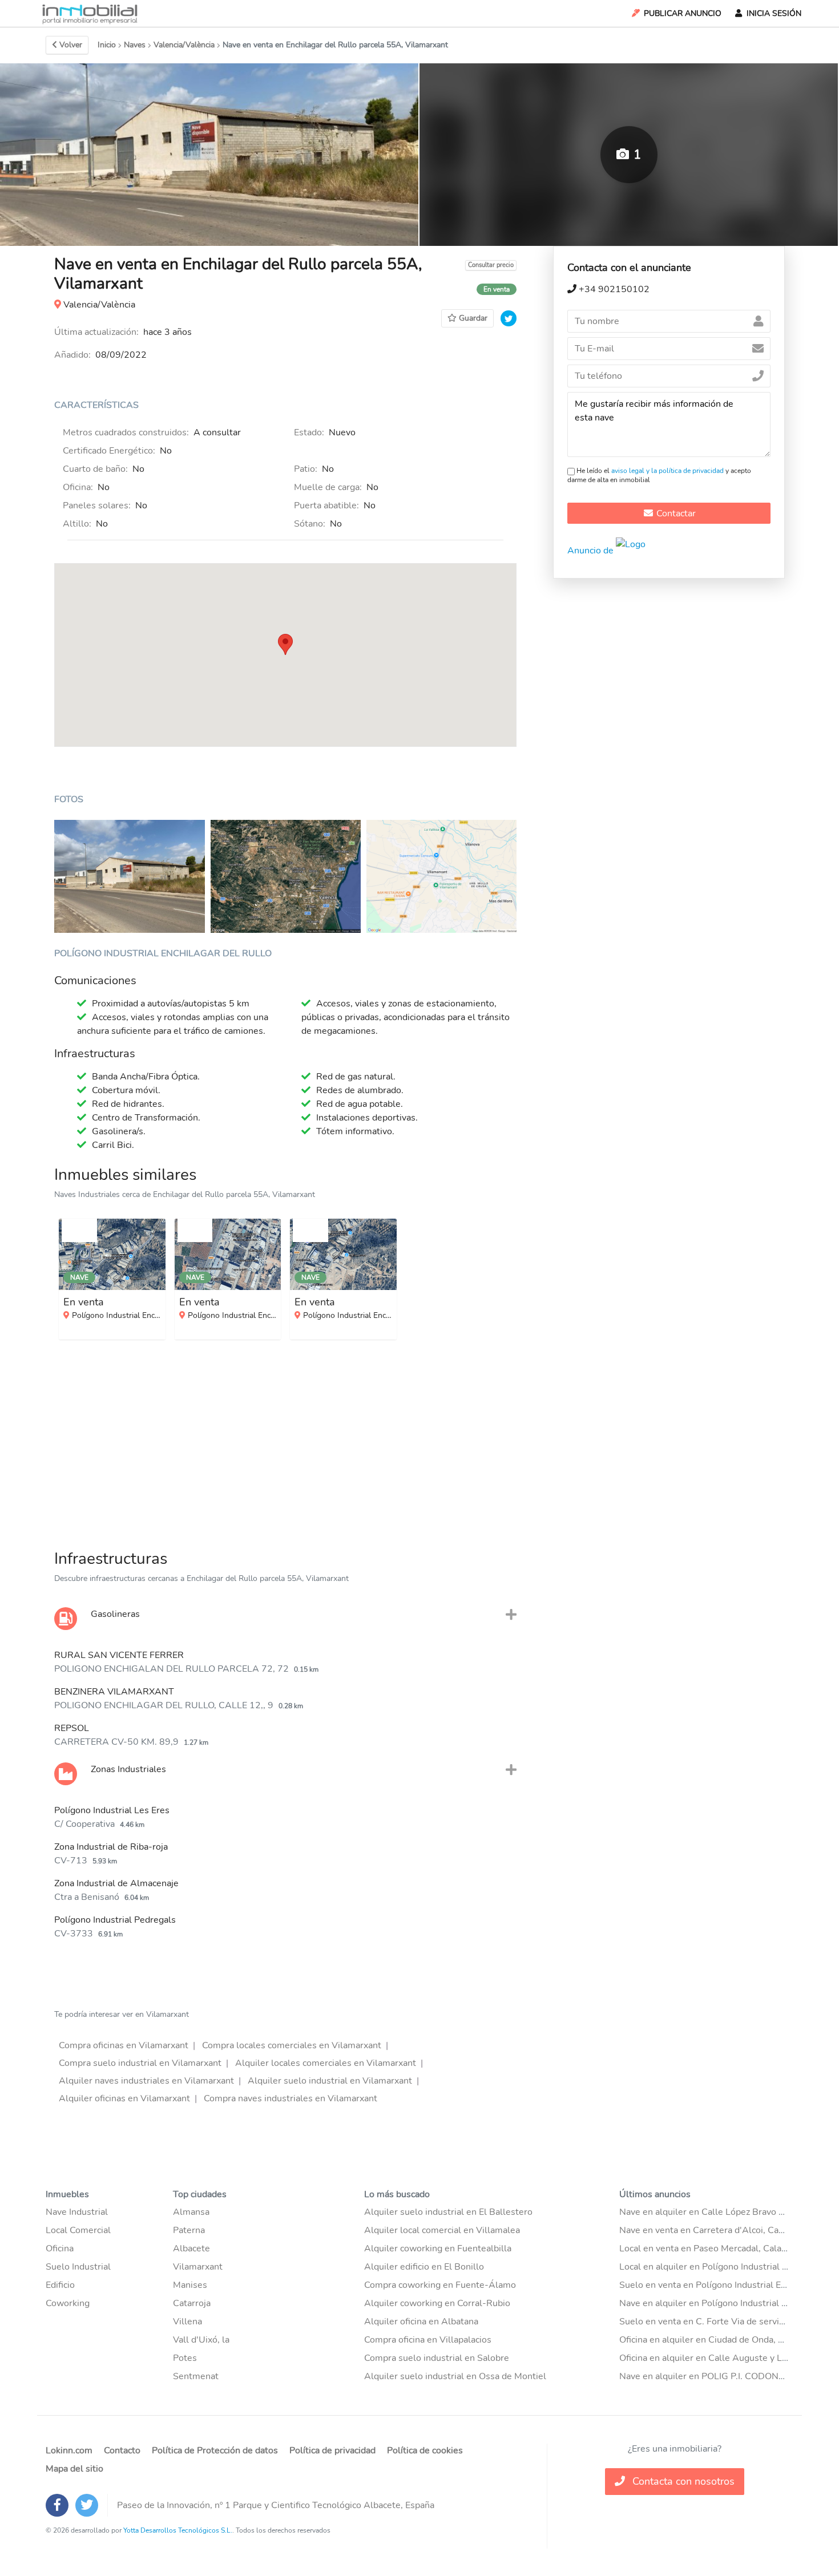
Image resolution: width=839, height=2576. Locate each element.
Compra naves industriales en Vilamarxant (291, 2098)
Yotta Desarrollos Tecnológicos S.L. (178, 2530)
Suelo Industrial (78, 2267)
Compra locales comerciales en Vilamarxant (292, 2045)
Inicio (107, 45)
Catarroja (192, 2303)
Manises (190, 2285)
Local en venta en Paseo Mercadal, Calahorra (711, 2249)
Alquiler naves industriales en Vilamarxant (146, 2081)
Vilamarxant (198, 2267)
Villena (187, 2322)
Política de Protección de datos (215, 2450)
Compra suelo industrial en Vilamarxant (140, 2063)
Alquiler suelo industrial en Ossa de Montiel (455, 2376)
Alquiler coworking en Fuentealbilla (438, 2249)
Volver (71, 45)
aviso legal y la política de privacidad (667, 471)
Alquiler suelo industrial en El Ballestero (448, 2212)
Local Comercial (78, 2230)
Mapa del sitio (74, 2469)
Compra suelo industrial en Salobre (437, 2358)
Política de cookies (425, 2450)
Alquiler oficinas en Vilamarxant (124, 2098)
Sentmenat (196, 2376)
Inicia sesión (774, 13)
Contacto (122, 2450)
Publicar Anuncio (683, 13)
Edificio (60, 2285)
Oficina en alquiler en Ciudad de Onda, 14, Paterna (723, 2340)
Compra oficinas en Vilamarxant (124, 2045)
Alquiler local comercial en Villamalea (442, 2230)
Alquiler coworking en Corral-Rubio (437, 2303)
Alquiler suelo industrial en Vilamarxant (330, 2081)
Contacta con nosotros (682, 2481)
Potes (185, 2358)
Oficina (60, 2249)
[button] (285, 644)
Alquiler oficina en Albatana (421, 2322)
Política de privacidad (332, 2450)
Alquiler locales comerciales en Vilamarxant (326, 2063)
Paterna (189, 2230)
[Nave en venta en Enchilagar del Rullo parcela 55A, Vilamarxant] (129, 876)
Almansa (191, 2212)
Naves (135, 45)
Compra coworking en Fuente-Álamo (440, 2285)
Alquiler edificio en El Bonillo (424, 2267)
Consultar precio (491, 265)
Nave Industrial (77, 2212)
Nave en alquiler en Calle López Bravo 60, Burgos (722, 2212)
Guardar (473, 318)
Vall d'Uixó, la (201, 2340)
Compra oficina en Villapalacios (428, 2340)
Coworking (68, 2303)
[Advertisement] (285, 1442)
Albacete (191, 2249)
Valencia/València (184, 45)
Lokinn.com (69, 2450)
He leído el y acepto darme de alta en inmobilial (659, 475)
